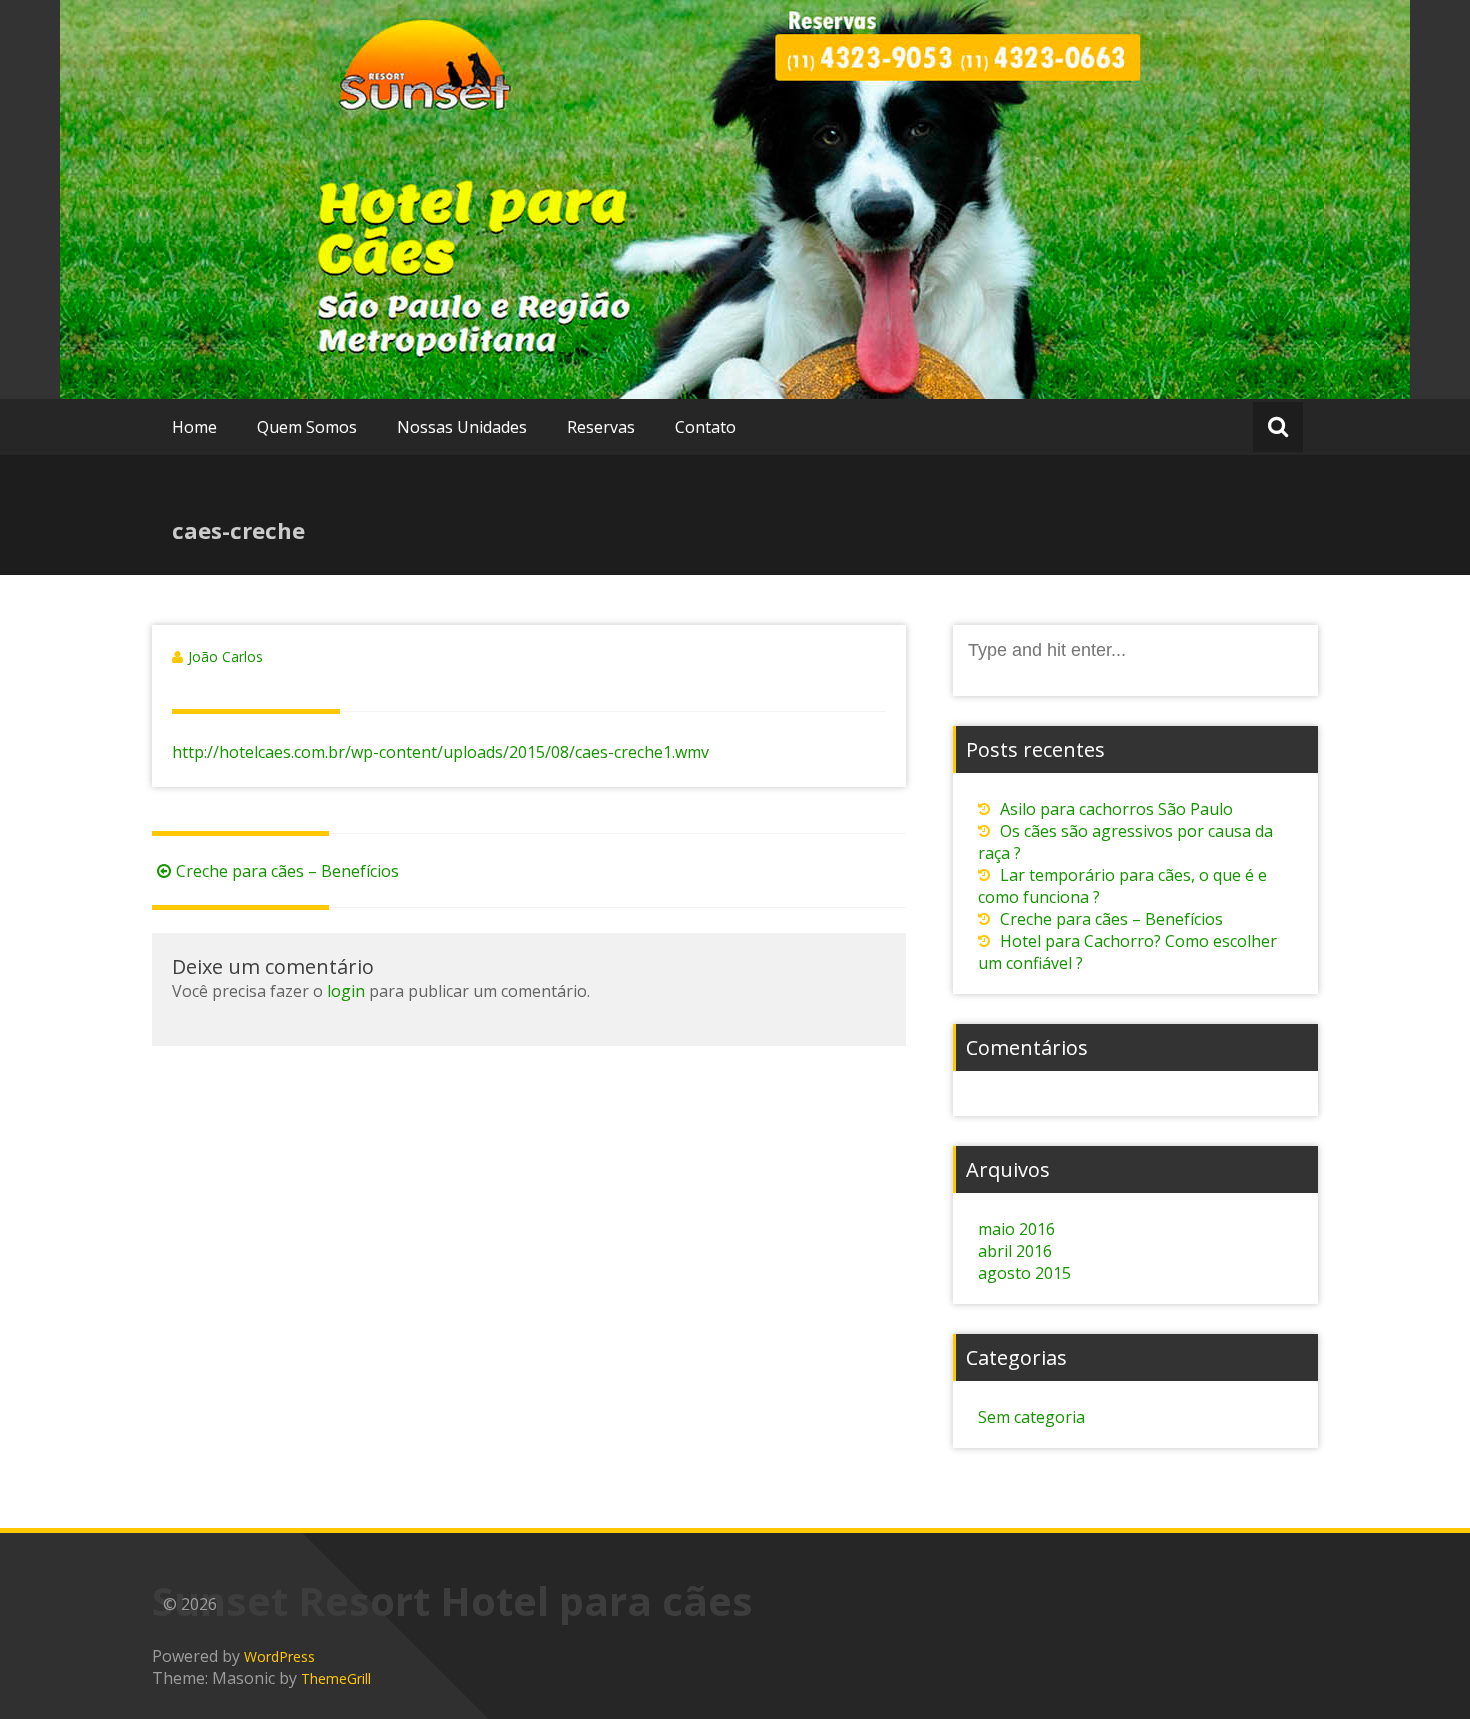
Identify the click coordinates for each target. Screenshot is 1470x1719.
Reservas (601, 427)
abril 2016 (1015, 1251)
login (346, 991)
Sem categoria (1031, 1417)
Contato (705, 427)
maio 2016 (1016, 1229)
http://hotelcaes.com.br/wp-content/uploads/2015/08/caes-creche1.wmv (440, 752)
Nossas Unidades (462, 427)
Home (194, 427)
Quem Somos (307, 427)
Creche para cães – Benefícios (287, 871)
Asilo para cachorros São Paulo (1116, 809)
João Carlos (225, 656)
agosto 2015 (1024, 1273)
